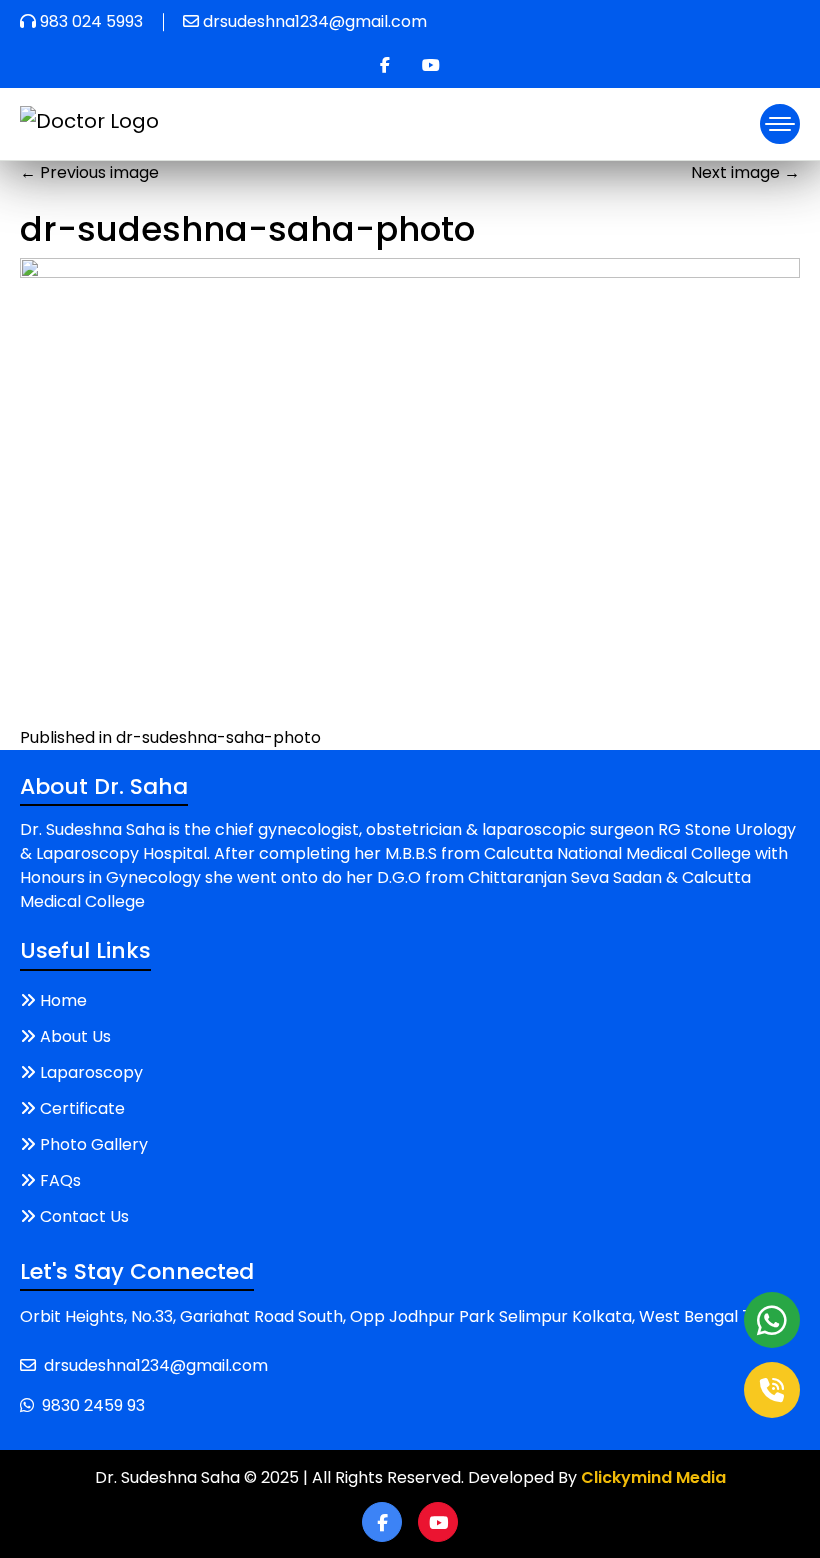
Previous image (89, 172)
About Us (75, 1036)
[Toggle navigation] (780, 124)
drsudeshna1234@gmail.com (315, 21)
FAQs (60, 1180)
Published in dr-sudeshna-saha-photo (170, 737)
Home (63, 1000)
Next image (745, 172)
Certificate (82, 1108)
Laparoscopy (91, 1072)
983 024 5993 (91, 21)
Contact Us (84, 1216)
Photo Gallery (94, 1144)
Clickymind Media (653, 1477)
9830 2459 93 (93, 1405)
